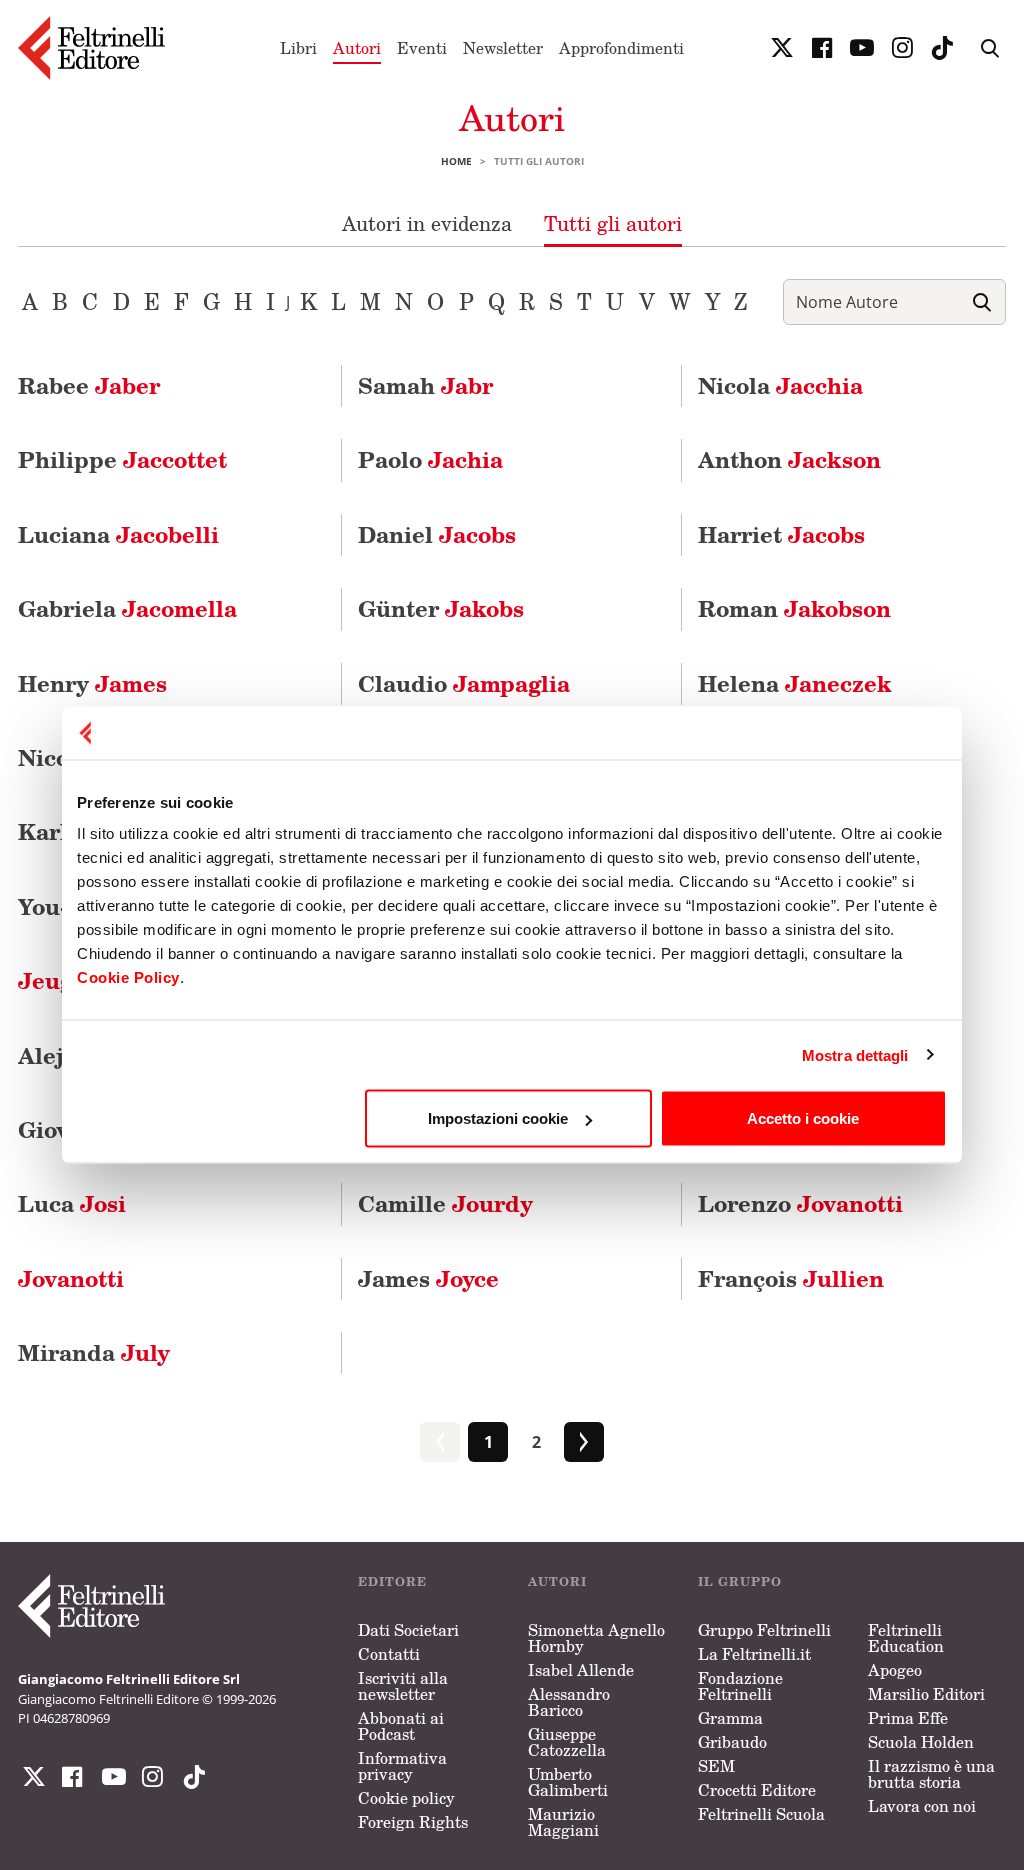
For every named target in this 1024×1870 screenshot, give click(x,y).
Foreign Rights (413, 1822)
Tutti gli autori (613, 223)
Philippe (122, 459)
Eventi (422, 48)
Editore (392, 1581)
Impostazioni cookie (498, 1118)
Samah (425, 385)
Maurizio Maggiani (563, 1822)
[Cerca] (982, 302)
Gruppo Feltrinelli (764, 1630)
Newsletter (503, 48)
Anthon (789, 459)
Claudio (464, 683)
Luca (72, 1203)
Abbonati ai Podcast (401, 1726)
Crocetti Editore (757, 1790)
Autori (357, 48)
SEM (716, 1766)
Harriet (781, 534)
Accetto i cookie (803, 1118)
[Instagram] (190, 1777)
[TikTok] (942, 48)
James (428, 1278)
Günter (441, 608)
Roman (794, 608)
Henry (92, 683)
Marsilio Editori (926, 1694)
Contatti (389, 1654)
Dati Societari (408, 1630)
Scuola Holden (921, 1742)
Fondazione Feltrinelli (740, 1686)
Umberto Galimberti (568, 1782)
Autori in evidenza (427, 223)
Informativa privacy (402, 1766)
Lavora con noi (922, 1806)
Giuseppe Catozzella (567, 1742)
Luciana (118, 534)
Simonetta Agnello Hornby (596, 1638)
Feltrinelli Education (906, 1638)
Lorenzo (800, 1203)
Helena (795, 683)
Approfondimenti (621, 48)
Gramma (730, 1718)
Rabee (89, 385)
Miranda (94, 1352)
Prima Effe (908, 1718)
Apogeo (895, 1670)
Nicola (780, 385)
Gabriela (127, 608)
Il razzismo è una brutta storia (931, 1774)
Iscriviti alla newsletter (403, 1686)
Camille (445, 1203)
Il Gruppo (740, 1581)
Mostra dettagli (855, 1054)
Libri (298, 48)
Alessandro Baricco (569, 1702)
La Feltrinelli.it (754, 1654)
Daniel (437, 534)
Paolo (430, 459)
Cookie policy (406, 1798)
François (791, 1278)
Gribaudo (732, 1742)
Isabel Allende (581, 1670)
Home (456, 161)
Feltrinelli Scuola (761, 1814)
